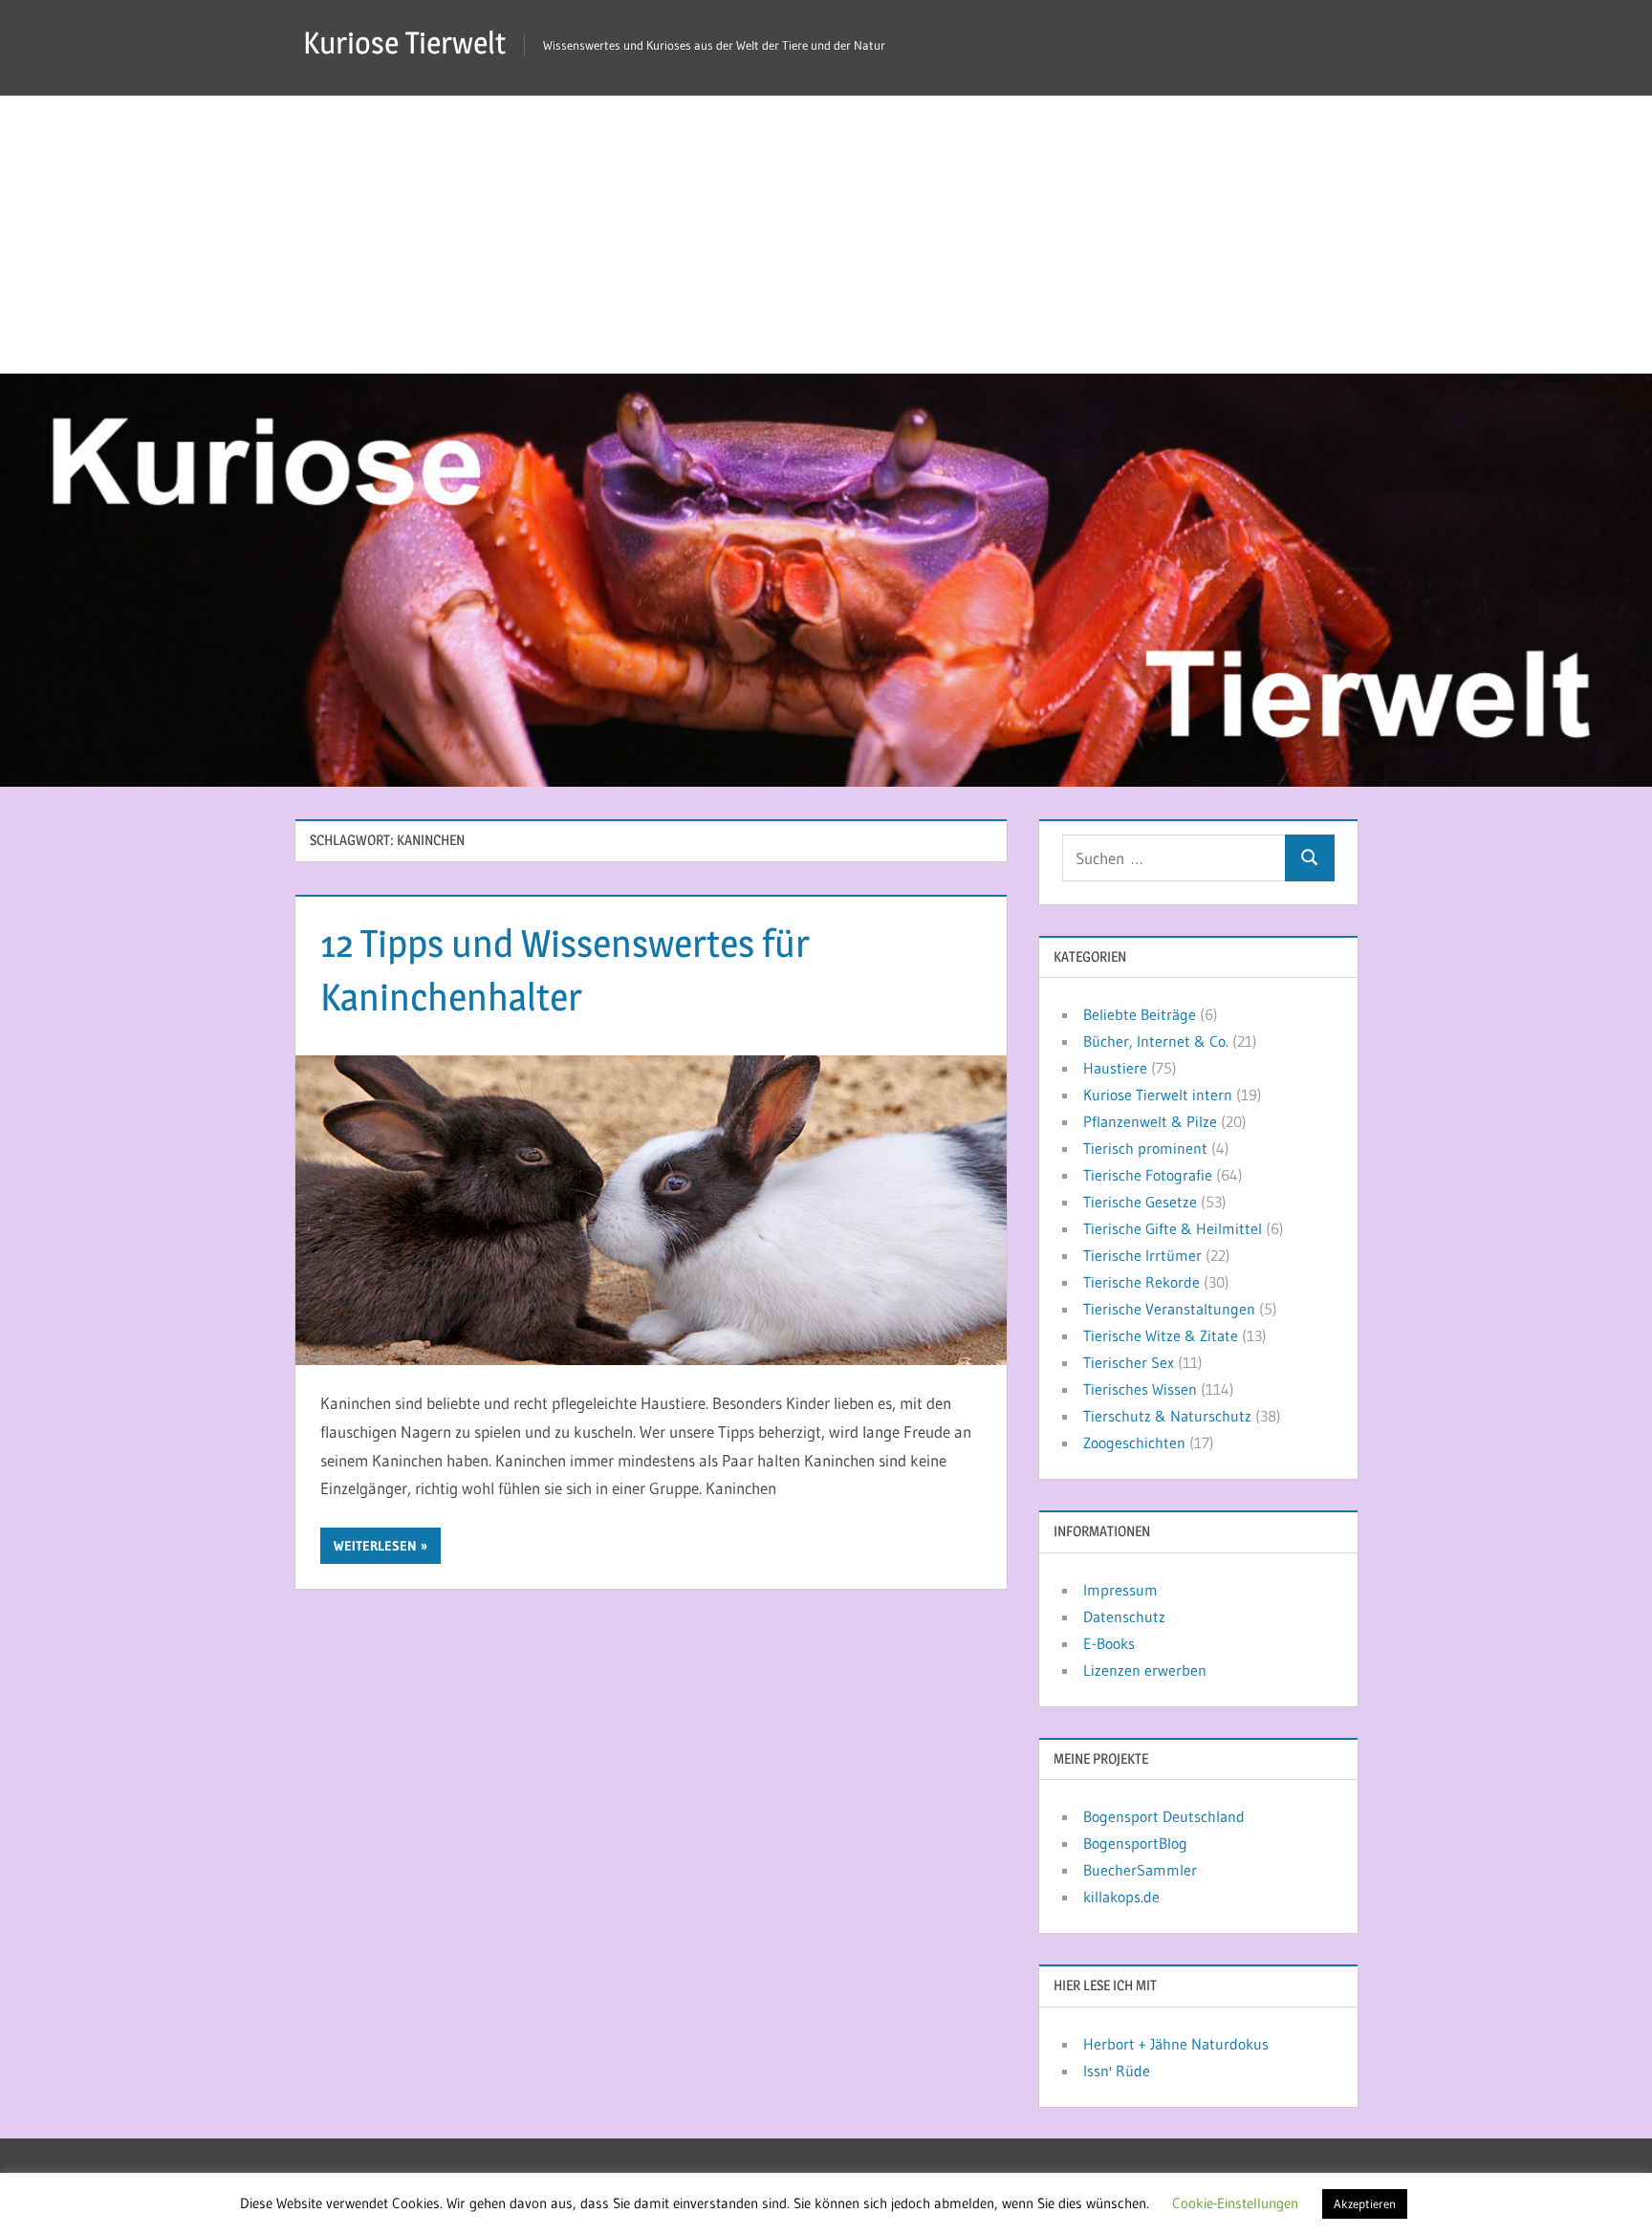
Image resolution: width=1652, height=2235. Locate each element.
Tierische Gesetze (1140, 1202)
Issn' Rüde (1117, 2071)
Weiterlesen (375, 1546)
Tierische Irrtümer (1142, 1255)
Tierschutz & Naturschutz (1167, 1416)
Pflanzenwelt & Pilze (1150, 1121)
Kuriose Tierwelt (404, 43)
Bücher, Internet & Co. (1156, 1041)
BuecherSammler (1140, 1870)
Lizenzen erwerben (1145, 1670)
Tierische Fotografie (1148, 1175)
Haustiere (1115, 1068)
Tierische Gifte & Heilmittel (1173, 1228)
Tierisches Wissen (1140, 1389)
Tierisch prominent (1145, 1148)
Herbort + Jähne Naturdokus (1176, 2044)
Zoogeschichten (1134, 1443)
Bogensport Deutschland (1164, 1816)
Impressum (1120, 1590)
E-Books (1109, 1643)
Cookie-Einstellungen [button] (1235, 2203)
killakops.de (1121, 1897)
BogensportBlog (1135, 1843)
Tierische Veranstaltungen (1169, 1309)
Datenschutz (1124, 1617)
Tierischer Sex (1129, 1362)
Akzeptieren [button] (1365, 2203)
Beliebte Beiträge (1140, 1014)
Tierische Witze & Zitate (1161, 1335)
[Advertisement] (826, 229)
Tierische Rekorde (1141, 1282)
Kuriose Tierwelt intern (1158, 1095)
